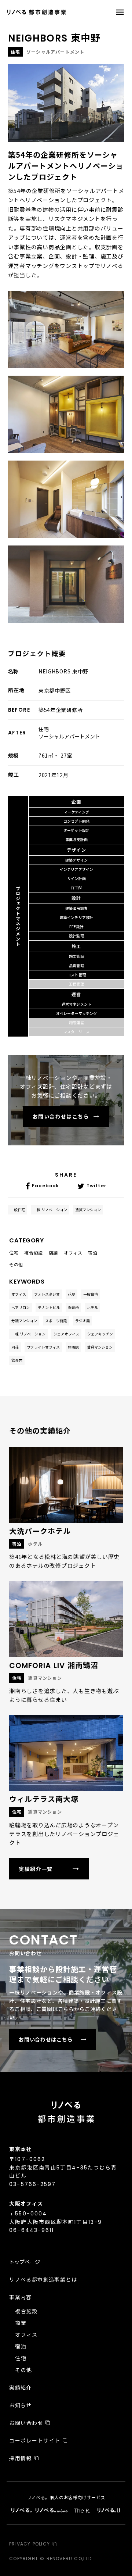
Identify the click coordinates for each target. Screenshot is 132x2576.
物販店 (73, 1347)
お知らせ (21, 2405)
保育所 (73, 1307)
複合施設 (26, 2311)
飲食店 (17, 1360)
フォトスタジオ (47, 1294)
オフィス (19, 1294)
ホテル (92, 1307)
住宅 (21, 2358)
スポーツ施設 (56, 1321)
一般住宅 (18, 1210)
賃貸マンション (88, 1210)
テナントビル (49, 1307)
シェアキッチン (100, 1334)
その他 (23, 2370)
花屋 (71, 1294)
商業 (21, 2323)
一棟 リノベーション (50, 1210)
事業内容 (21, 2297)
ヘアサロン (21, 1307)
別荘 (15, 1347)
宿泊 (21, 2346)
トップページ (25, 2262)
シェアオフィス (66, 1334)
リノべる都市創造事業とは (43, 2279)
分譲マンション (24, 1321)
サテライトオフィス (43, 1347)
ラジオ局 (82, 1321)
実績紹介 (21, 2387)
